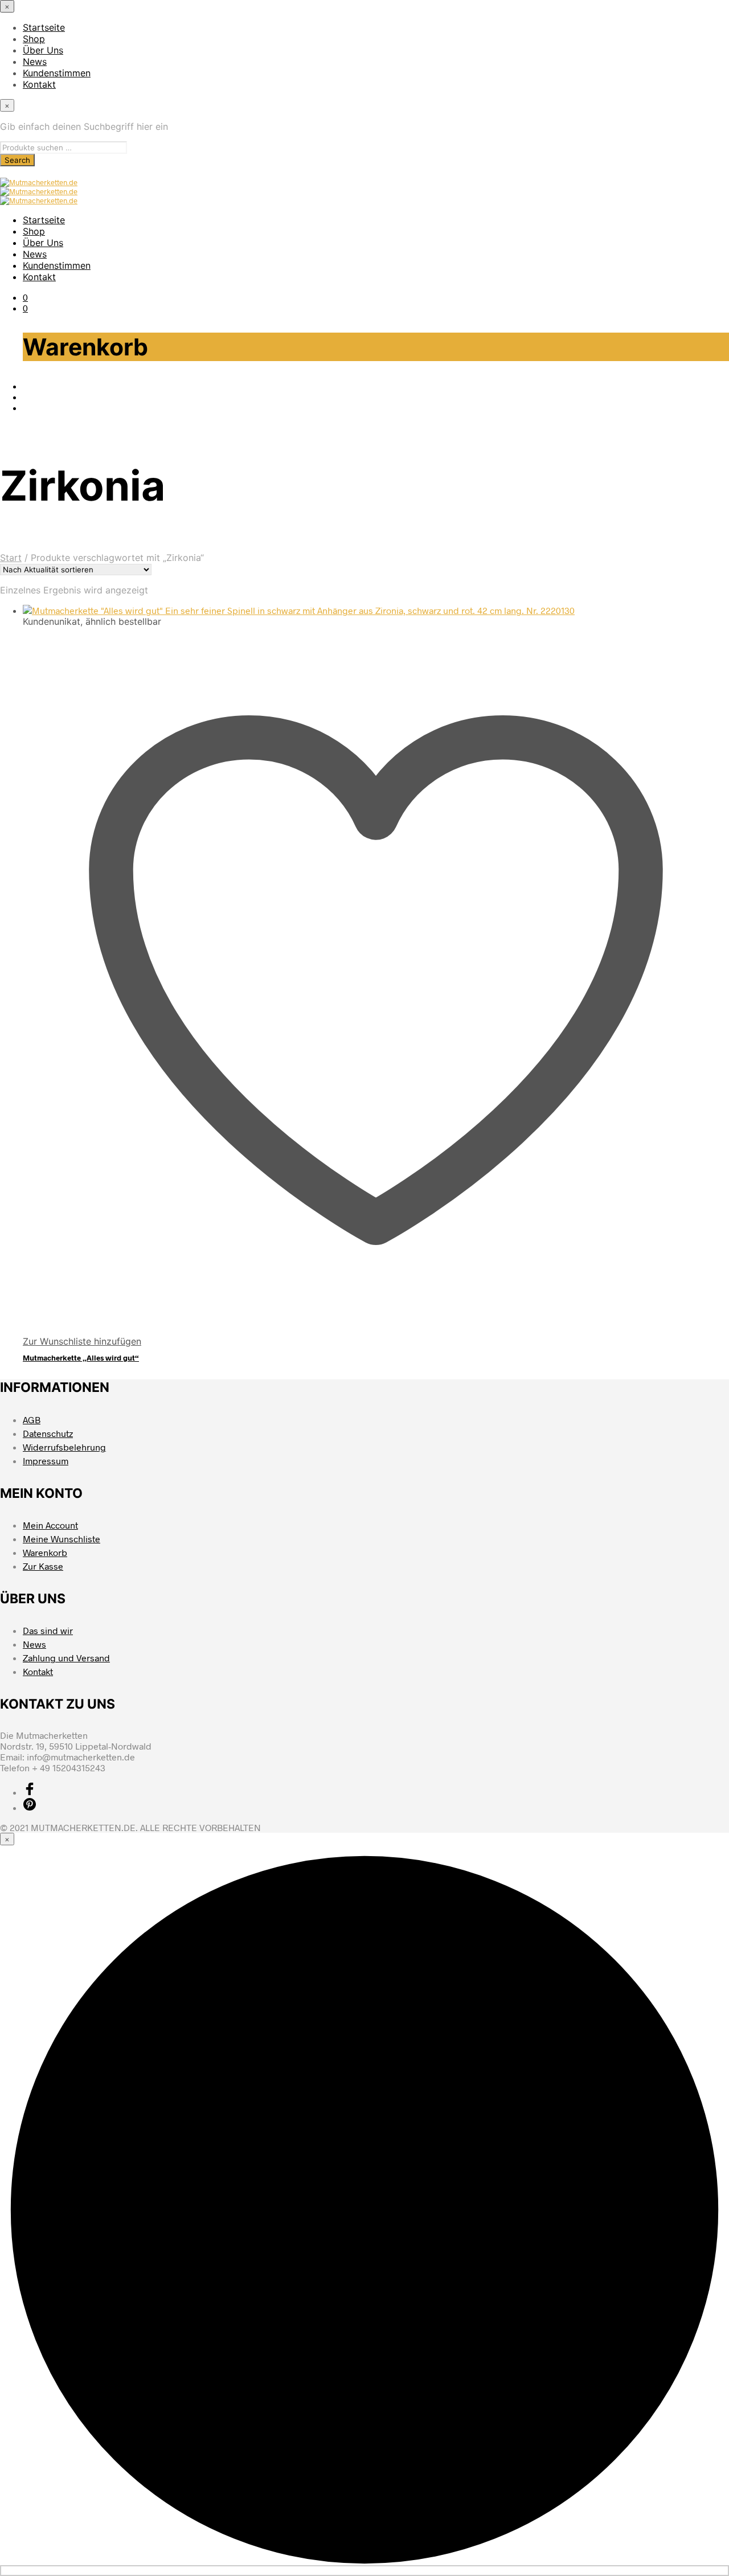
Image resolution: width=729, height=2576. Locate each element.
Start (11, 558)
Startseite (44, 27)
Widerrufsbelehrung (64, 1447)
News (35, 62)
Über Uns (43, 50)
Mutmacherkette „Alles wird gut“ (81, 1358)
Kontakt (39, 84)
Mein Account (50, 1525)
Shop (34, 39)
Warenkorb (45, 1552)
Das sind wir (48, 1630)
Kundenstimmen (57, 73)
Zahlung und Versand (66, 1658)
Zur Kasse (43, 1566)
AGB (32, 1420)
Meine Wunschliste (62, 1539)
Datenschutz (48, 1433)
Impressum (46, 1461)
